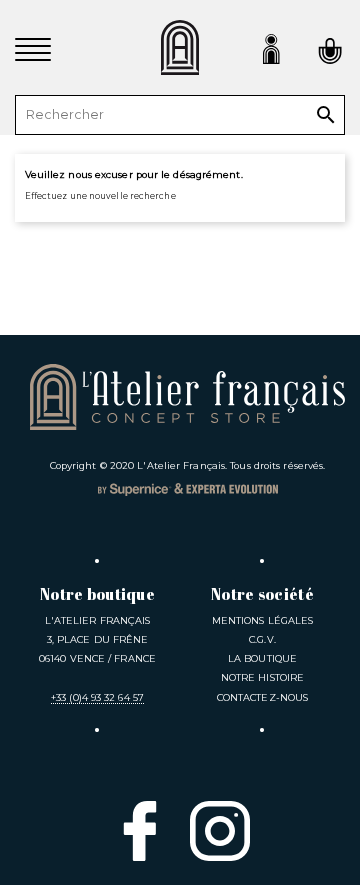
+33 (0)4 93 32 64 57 (97, 697)
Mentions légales (263, 620)
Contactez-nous (262, 697)
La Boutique (262, 658)
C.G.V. (262, 639)
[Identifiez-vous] (271, 47)
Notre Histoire (262, 677)
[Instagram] (220, 831)
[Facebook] (140, 831)
